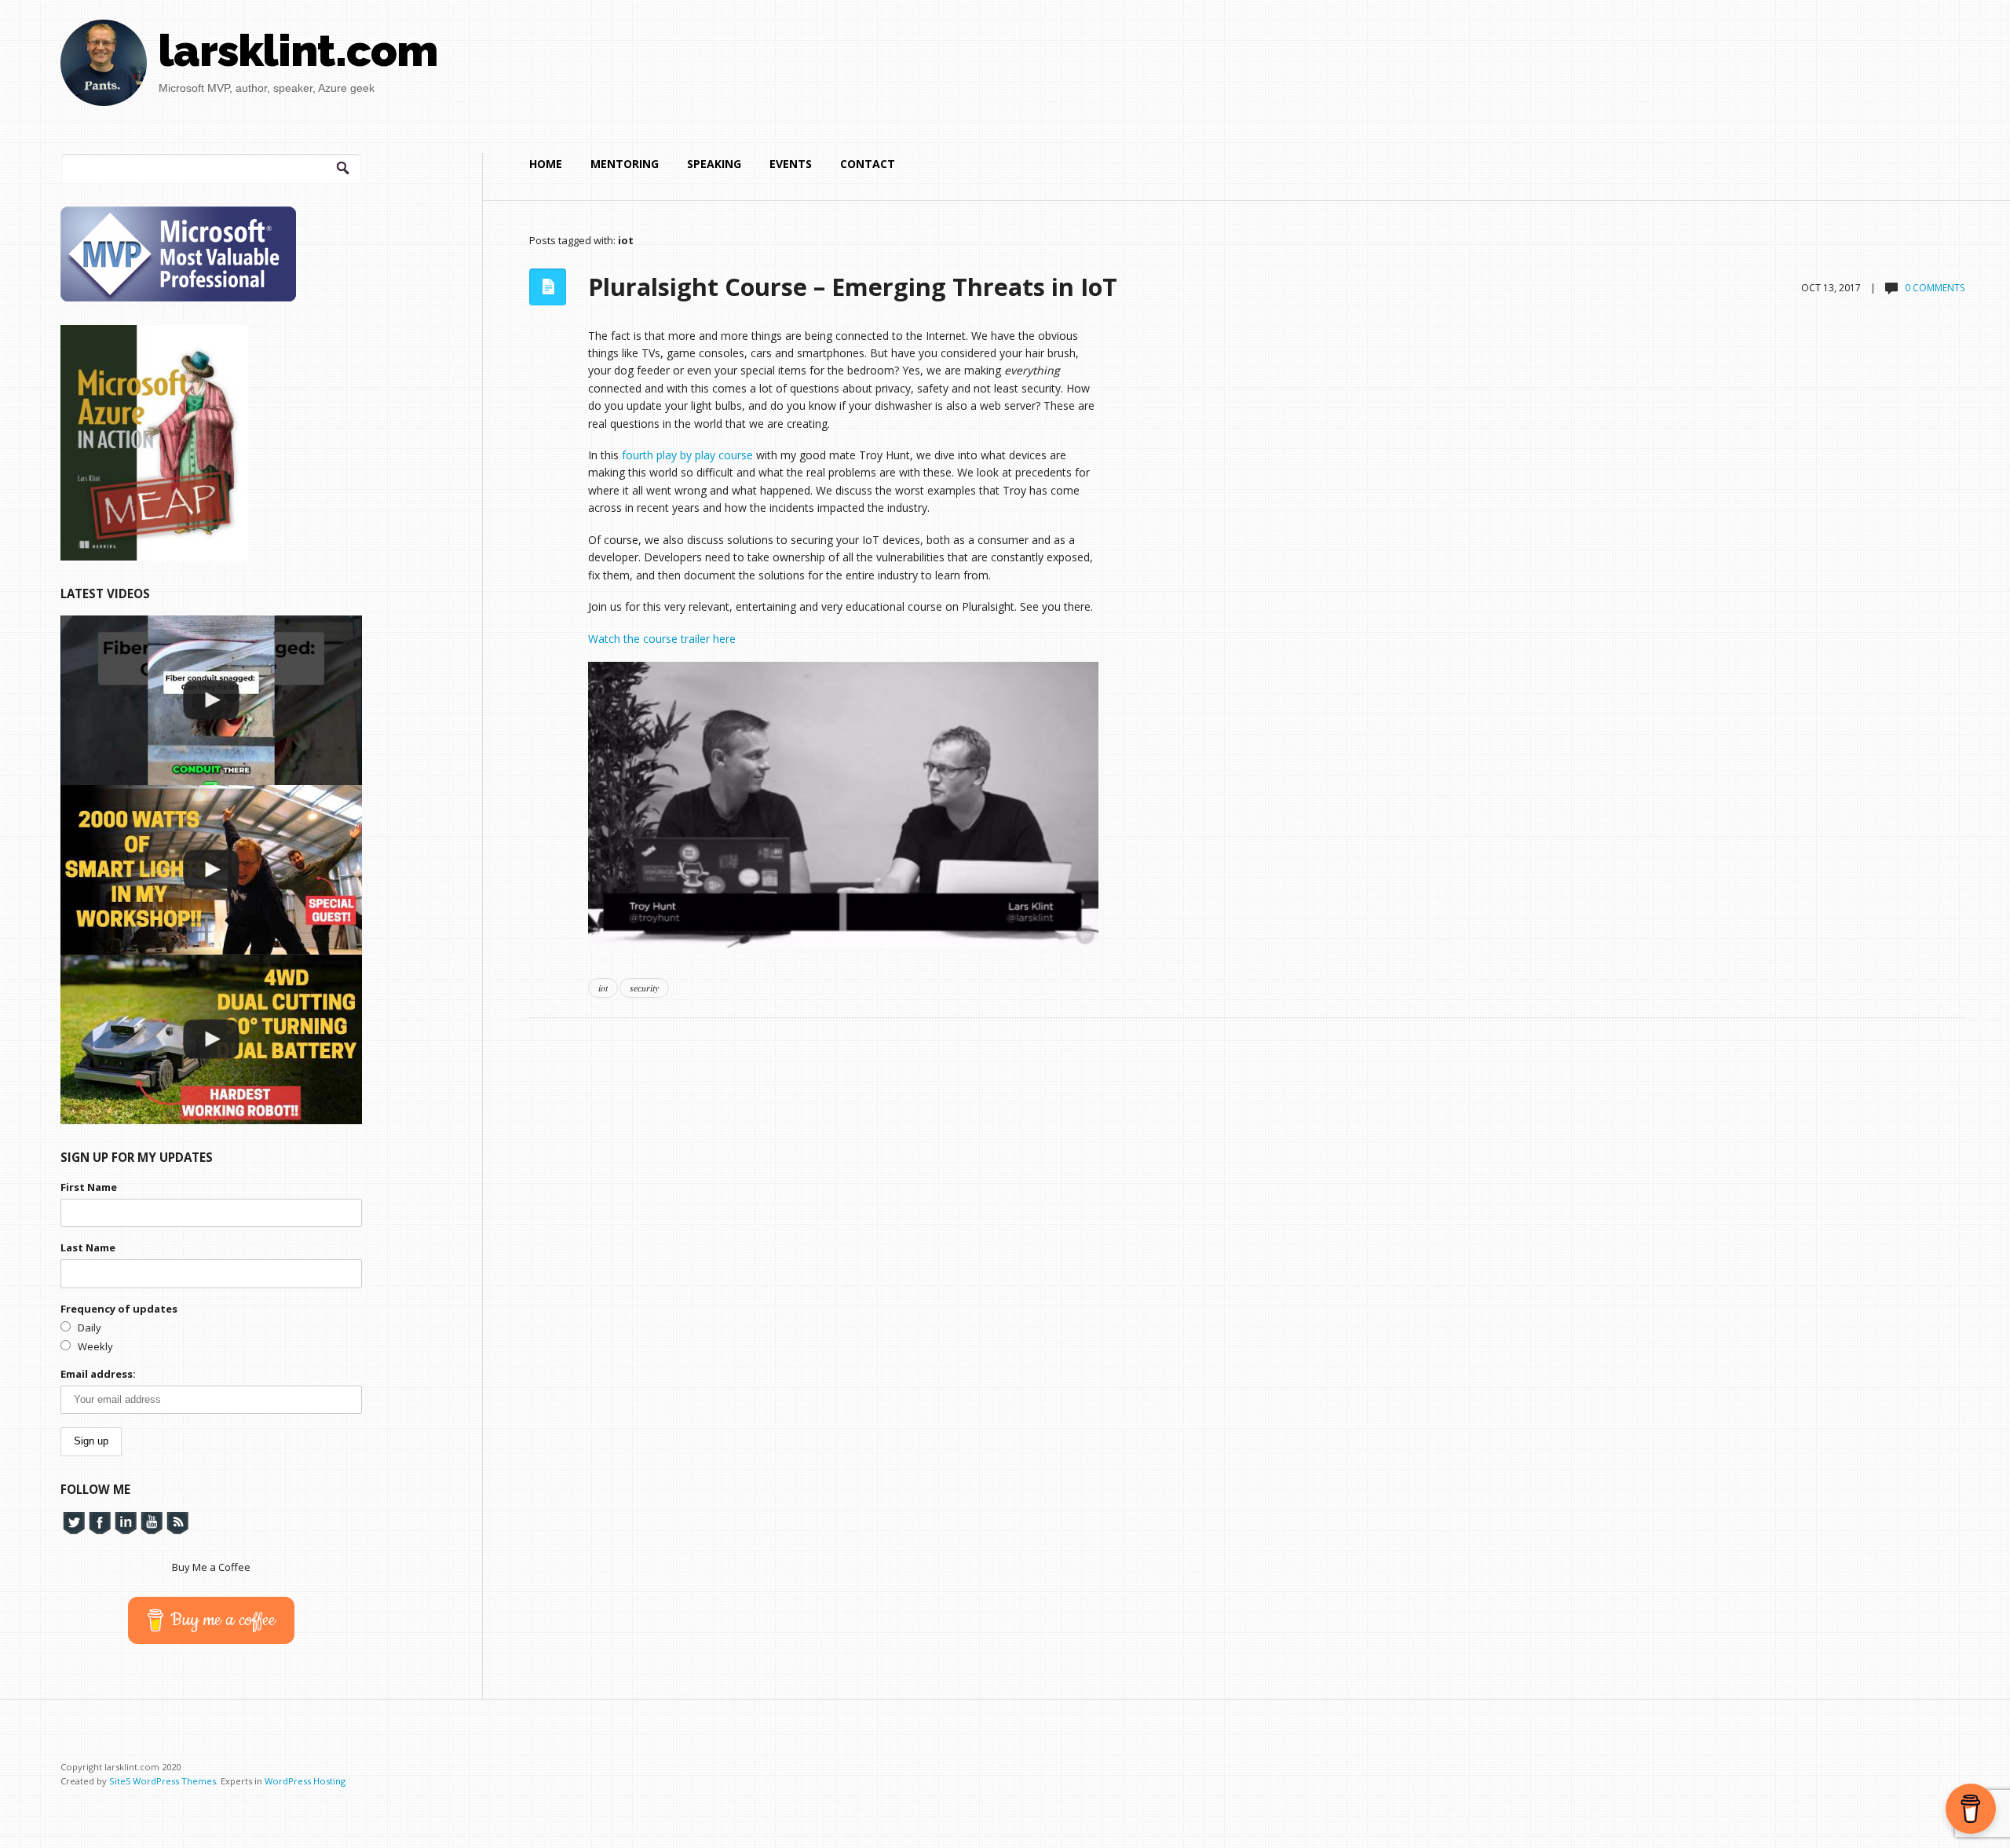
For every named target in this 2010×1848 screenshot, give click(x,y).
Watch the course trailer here (662, 639)
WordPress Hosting (305, 1781)
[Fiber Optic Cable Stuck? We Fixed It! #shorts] (211, 700)
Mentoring (625, 164)
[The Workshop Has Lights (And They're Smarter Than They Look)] (211, 870)
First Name (89, 1187)
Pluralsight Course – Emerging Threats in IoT (853, 287)
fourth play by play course (687, 455)
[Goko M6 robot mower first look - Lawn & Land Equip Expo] (211, 1039)
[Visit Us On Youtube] (151, 1522)
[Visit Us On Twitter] (73, 1522)
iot (603, 988)
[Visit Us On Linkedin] (125, 1522)
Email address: (98, 1374)
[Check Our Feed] (177, 1522)
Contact (868, 164)
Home (546, 164)
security (644, 988)
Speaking (714, 164)
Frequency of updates (119, 1309)
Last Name (88, 1247)
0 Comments (1935, 288)
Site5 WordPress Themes (163, 1781)
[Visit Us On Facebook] (99, 1522)
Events (791, 164)
